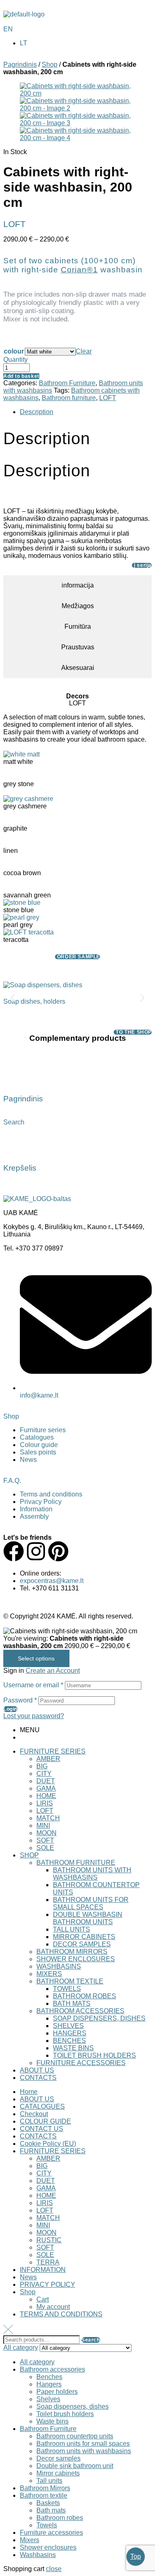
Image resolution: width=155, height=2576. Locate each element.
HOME (46, 1796)
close (54, 2569)
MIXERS (49, 1974)
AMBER (48, 1759)
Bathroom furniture (69, 398)
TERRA (48, 2262)
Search (91, 2340)
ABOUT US (37, 2070)
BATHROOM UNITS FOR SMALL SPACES (91, 1903)
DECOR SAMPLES (82, 1944)
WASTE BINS (73, 2048)
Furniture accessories (51, 2533)
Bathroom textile (44, 2495)
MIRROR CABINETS (84, 1937)
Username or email (33, 1685)
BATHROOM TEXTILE (70, 1981)
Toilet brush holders (65, 2414)
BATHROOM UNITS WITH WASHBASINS (92, 1874)
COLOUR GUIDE (45, 2121)
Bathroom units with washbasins (84, 2451)
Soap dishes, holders (34, 1001)
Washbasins (38, 2555)
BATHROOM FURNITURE (76, 1863)
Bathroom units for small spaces (83, 2444)
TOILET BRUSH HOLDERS (94, 2055)
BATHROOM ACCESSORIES (80, 2011)
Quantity (15, 359)
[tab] (86, 412)
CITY (44, 1774)
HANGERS (70, 2033)
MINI (43, 1825)
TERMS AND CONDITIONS (61, 2314)
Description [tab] (47, 438)
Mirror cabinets (58, 2473)
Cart (43, 2299)
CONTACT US (42, 2129)
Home (29, 2092)
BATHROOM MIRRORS (72, 1952)
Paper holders (57, 2392)
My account (53, 2307)
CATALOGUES (42, 2106)
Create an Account (53, 1671)
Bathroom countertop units (75, 2436)
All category (37, 2362)
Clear (84, 351)
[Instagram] (36, 1551)
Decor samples (58, 2458)
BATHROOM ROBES (85, 1996)
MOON (46, 1833)
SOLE (45, 1848)
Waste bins (52, 2421)
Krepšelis (20, 1168)
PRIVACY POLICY (48, 2284)
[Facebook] (14, 1551)
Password (20, 1700)
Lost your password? (34, 1716)
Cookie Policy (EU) (48, 2144)
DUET (46, 1781)
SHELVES (68, 2026)
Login (10, 1709)
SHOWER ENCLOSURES (76, 1959)
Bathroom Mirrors (45, 2488)
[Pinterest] (58, 1551)
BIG (42, 1766)
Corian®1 (79, 270)
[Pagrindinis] (14, 1075)
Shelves (48, 2399)
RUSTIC (49, 2240)
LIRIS (45, 1803)
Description (37, 412)
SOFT (45, 1840)
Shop (50, 64)
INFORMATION (43, 2270)
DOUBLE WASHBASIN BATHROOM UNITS (88, 1918)
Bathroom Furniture (67, 383)
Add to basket (21, 376)
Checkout (34, 2114)
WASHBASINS (59, 1966)
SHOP (29, 1855)
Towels (47, 2525)
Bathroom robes (60, 2518)
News (28, 2277)
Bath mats (51, 2510)
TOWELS (67, 1989)
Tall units (49, 2481)
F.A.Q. (12, 1481)
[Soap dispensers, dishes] (43, 985)
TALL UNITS (72, 1929)
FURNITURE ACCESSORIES (81, 2063)
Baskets (48, 2503)
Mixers (30, 2540)
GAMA (46, 1788)
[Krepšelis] (14, 1144)
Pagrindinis (20, 64)
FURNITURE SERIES (53, 1751)
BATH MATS (72, 2003)
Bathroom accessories (52, 2369)
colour (14, 351)
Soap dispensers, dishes (73, 2406)
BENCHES (69, 2041)
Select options (36, 1658)
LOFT (108, 398)
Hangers (49, 2384)
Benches (49, 2377)
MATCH (48, 1818)
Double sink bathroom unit (75, 2466)
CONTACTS (38, 2078)
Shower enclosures (48, 2547)
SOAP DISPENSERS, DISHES (99, 2018)
